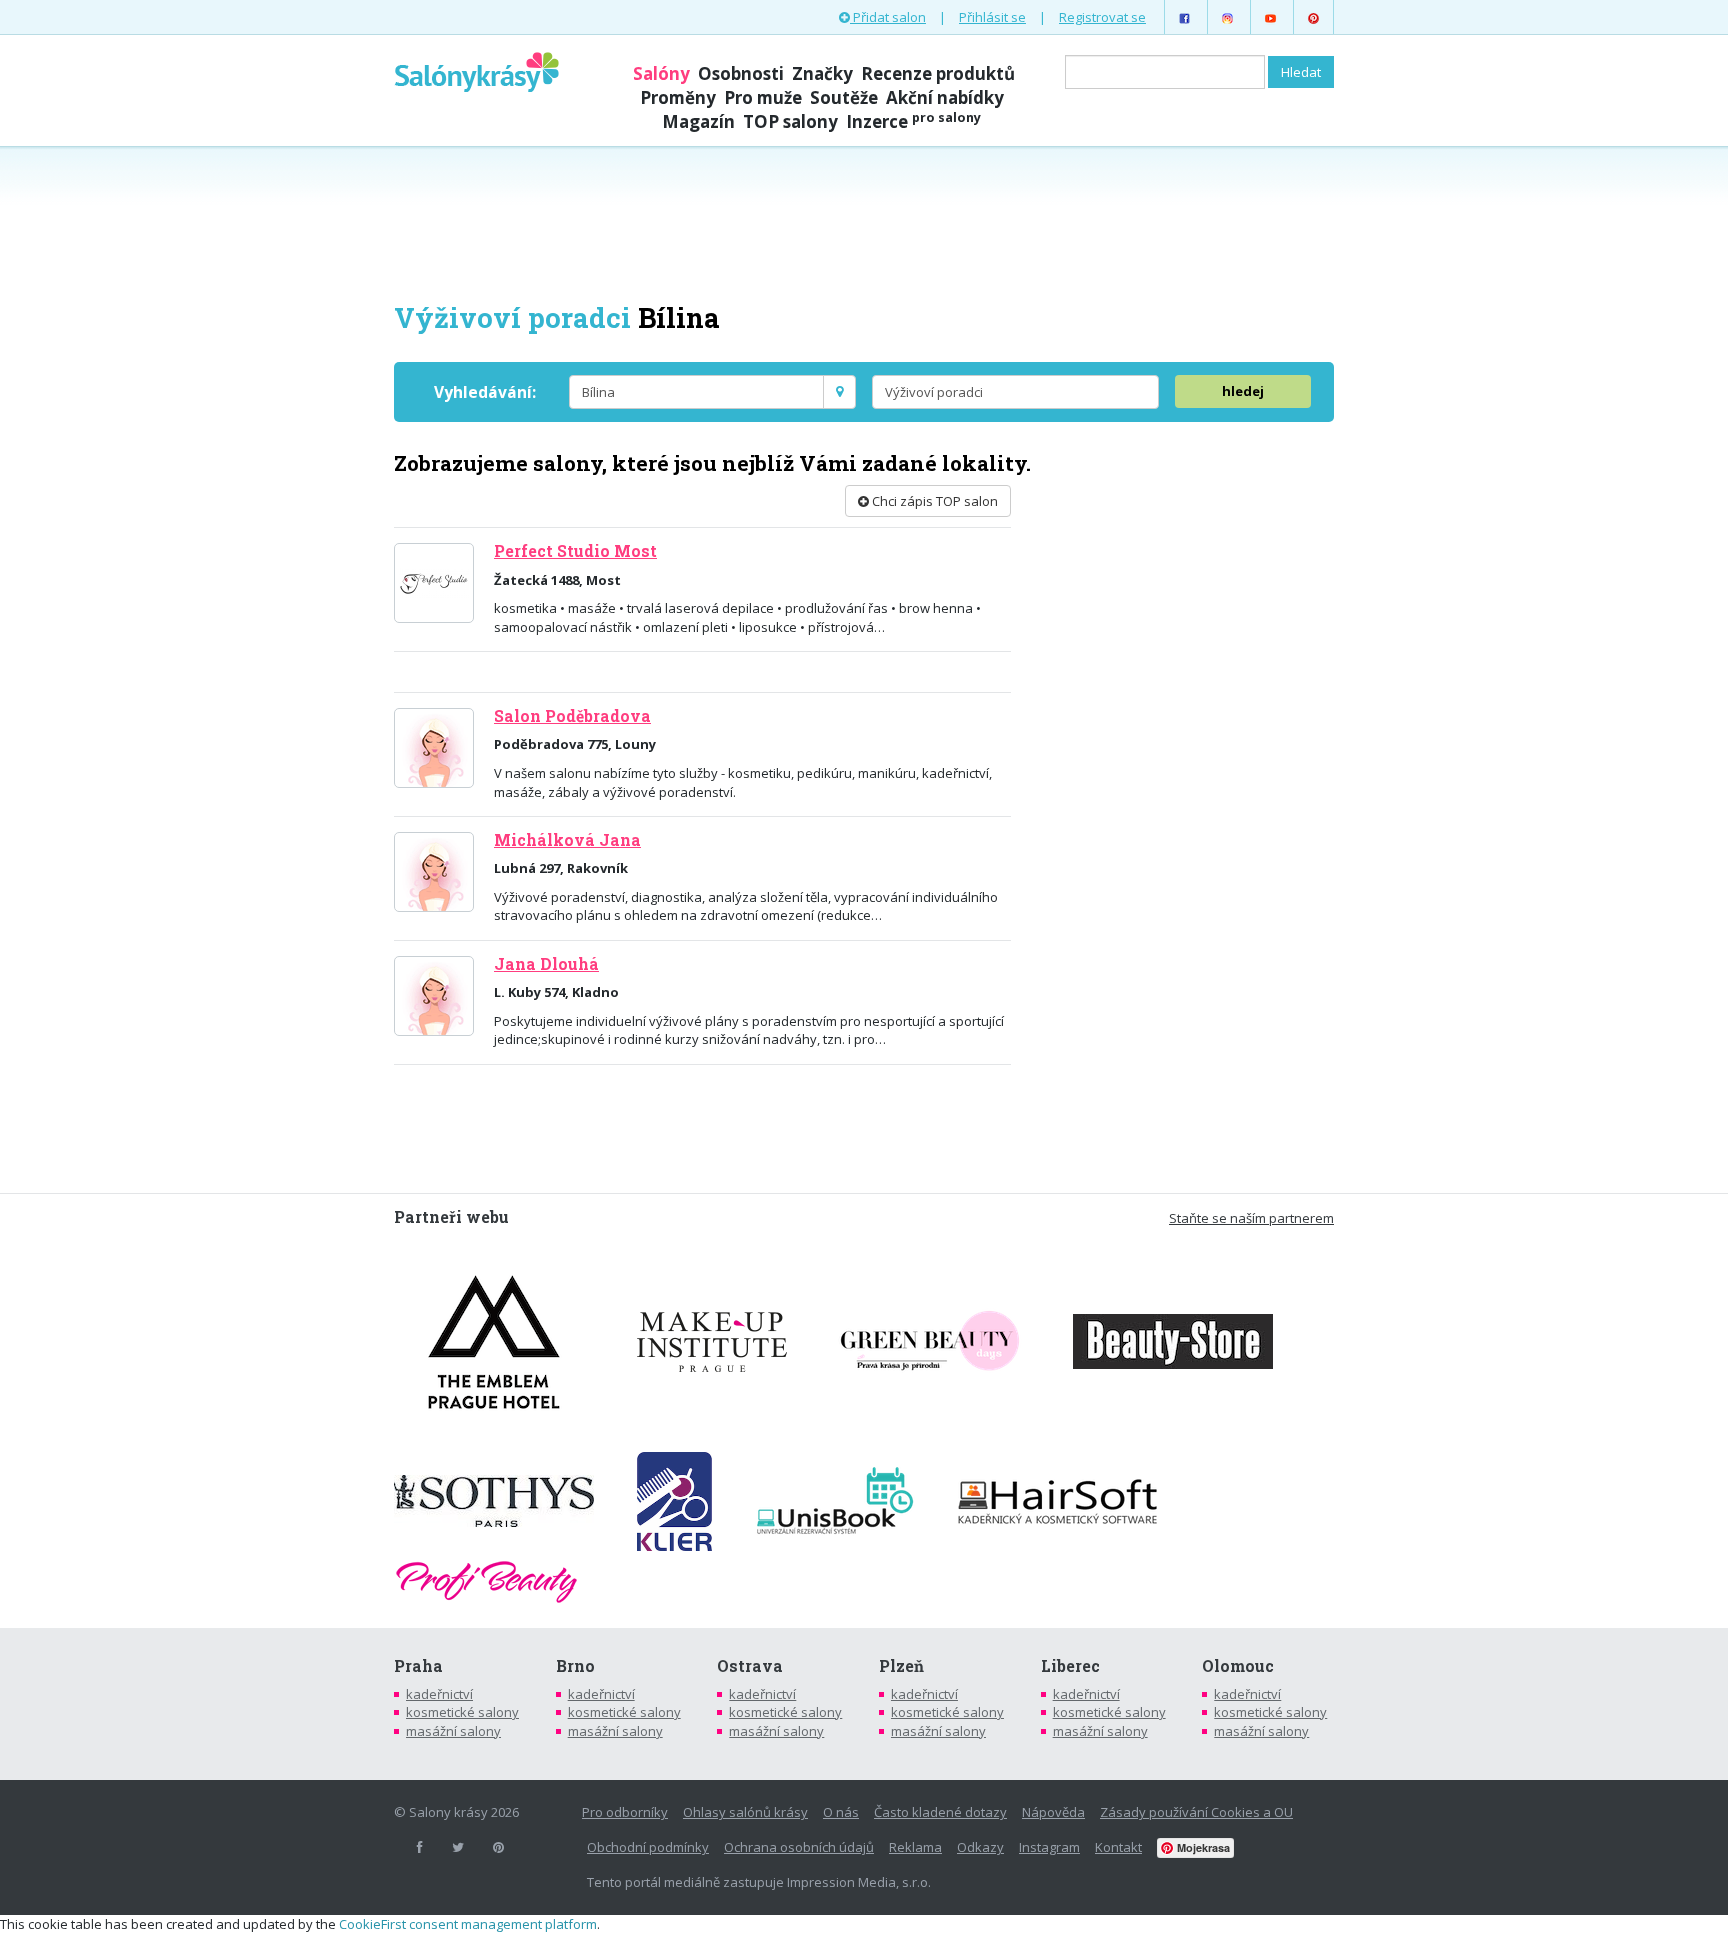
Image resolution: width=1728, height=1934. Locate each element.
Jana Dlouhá (546, 964)
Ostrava (750, 1666)
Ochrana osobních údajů (799, 1847)
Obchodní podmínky (648, 1847)
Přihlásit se (992, 17)
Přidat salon (888, 17)
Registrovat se (1102, 17)
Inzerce (913, 121)
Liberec (1070, 1666)
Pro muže (763, 97)
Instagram (1049, 1847)
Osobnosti (741, 73)
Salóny (661, 73)
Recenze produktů (938, 73)
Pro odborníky (625, 1812)
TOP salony (790, 121)
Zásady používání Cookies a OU (1196, 1812)
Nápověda (1053, 1812)
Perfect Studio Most (575, 551)
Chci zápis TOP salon (933, 501)
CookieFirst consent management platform (468, 1924)
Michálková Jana (567, 840)
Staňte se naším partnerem (1251, 1218)
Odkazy (980, 1847)
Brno (575, 1666)
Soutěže (844, 97)
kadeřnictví (439, 1694)
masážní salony (453, 1731)
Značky (822, 73)
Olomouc (1238, 1666)
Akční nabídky (945, 97)
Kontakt (1118, 1847)
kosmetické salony (462, 1712)
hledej (1243, 391)
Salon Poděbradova (572, 716)
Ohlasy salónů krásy (745, 1812)
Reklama (915, 1847)
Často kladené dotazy (940, 1812)
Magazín (698, 121)
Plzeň (901, 1666)
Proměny (678, 97)
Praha (418, 1666)
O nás (841, 1812)
